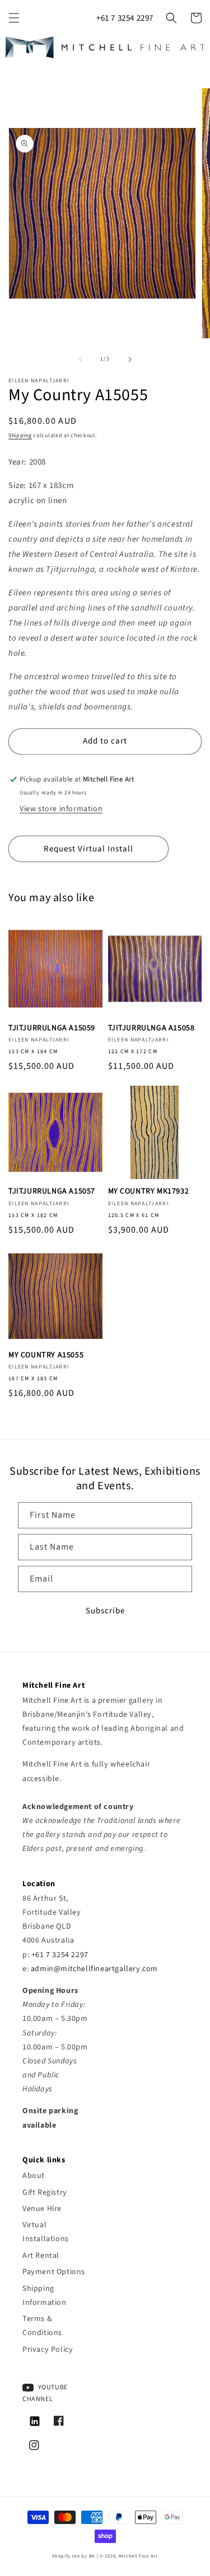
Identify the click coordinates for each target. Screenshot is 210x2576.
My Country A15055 (46, 1355)
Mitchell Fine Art (138, 2556)
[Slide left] (81, 359)
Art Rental (41, 2256)
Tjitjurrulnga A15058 (151, 1028)
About (34, 2176)
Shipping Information (45, 2296)
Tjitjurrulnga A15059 (52, 1028)
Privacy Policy (48, 2350)
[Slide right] (130, 359)
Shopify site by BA (74, 2556)
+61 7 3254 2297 (125, 18)
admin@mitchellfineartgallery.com (94, 1969)
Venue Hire (42, 2209)
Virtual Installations (46, 2232)
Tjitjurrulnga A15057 (52, 1191)
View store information (61, 809)
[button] (14, 18)
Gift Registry (45, 2193)
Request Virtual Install (88, 849)
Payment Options (54, 2272)
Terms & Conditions (42, 2326)
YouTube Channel (45, 2393)
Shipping (20, 435)
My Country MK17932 (149, 1191)
